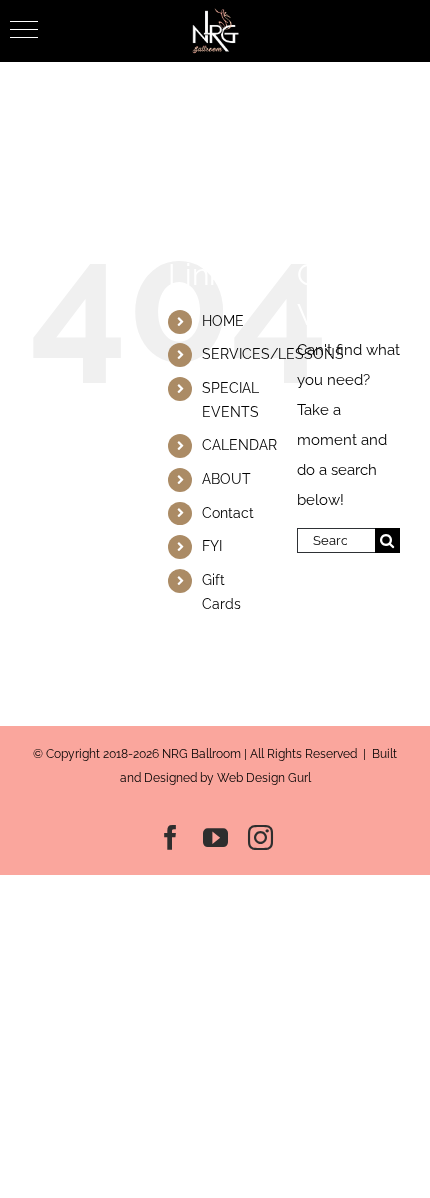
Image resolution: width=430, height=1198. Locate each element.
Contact (228, 513)
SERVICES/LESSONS (273, 354)
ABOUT (226, 479)
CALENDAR (239, 445)
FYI (212, 546)
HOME (223, 321)
